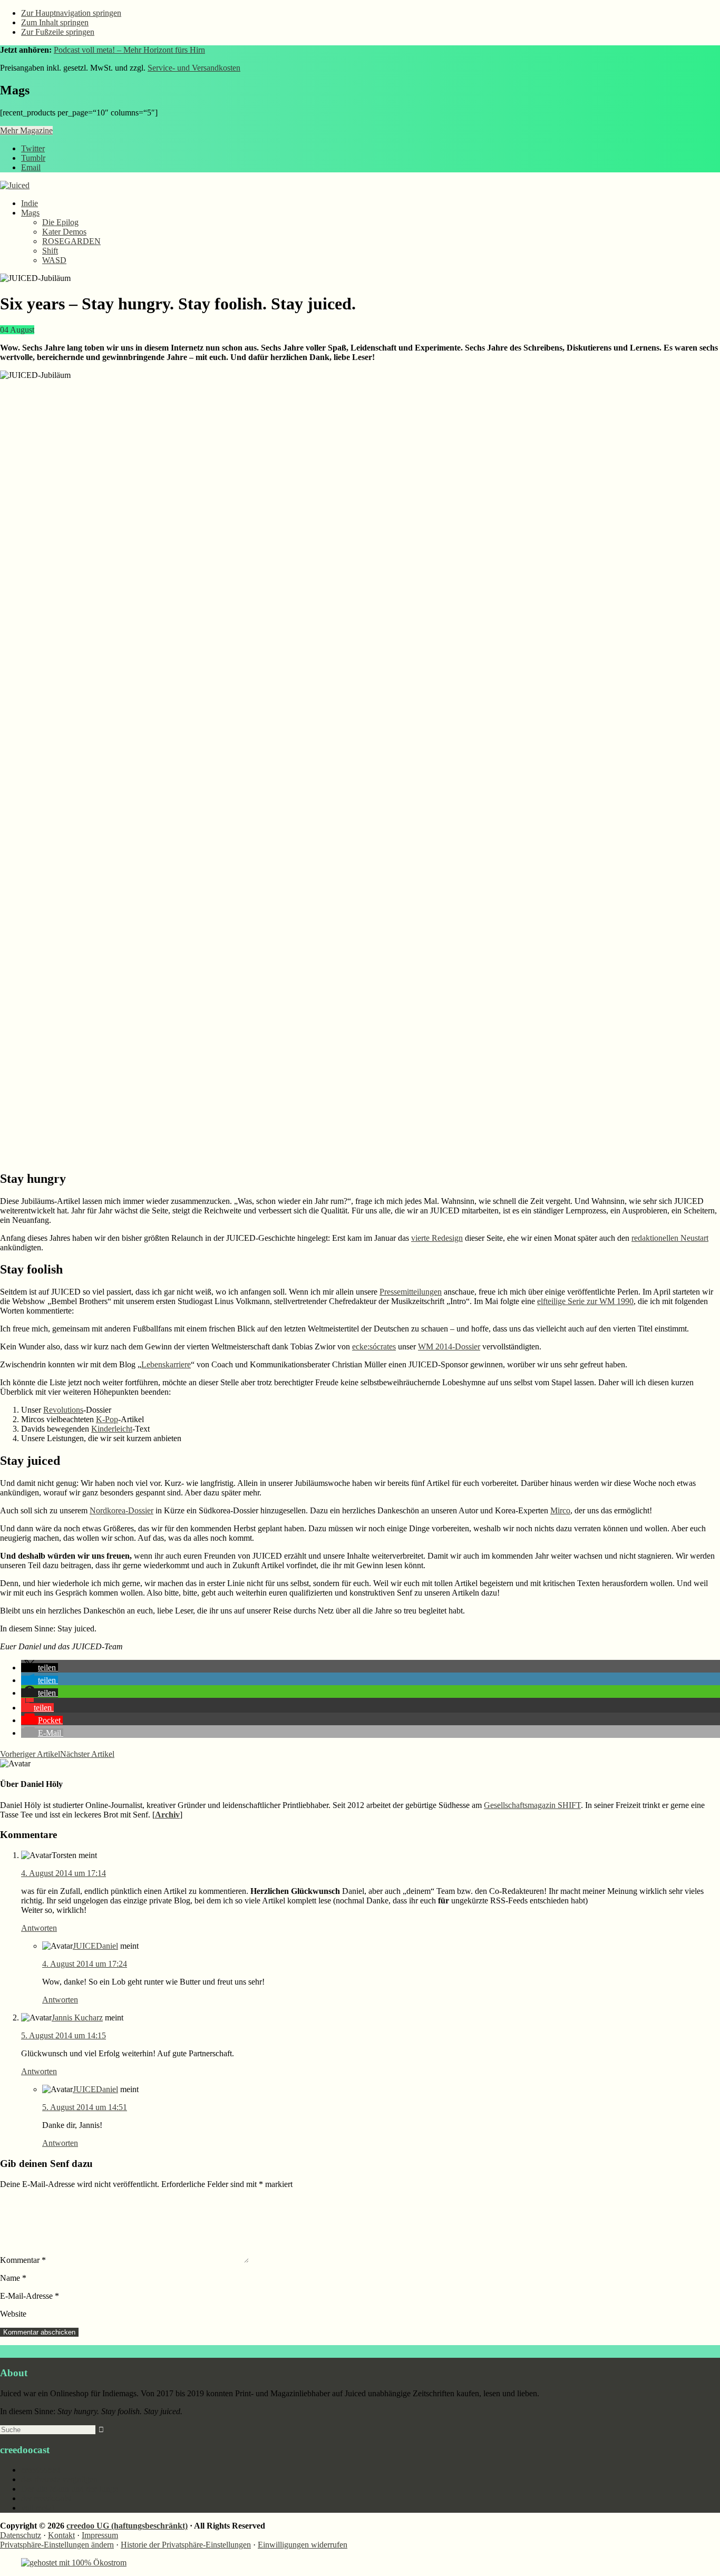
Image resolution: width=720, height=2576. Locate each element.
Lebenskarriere (166, 1364)
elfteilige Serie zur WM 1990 (585, 1301)
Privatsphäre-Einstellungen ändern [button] (57, 2545)
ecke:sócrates (374, 1347)
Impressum (100, 2535)
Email (31, 167)
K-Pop (107, 1419)
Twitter (33, 148)
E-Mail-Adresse (30, 2296)
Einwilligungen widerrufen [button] (303, 2545)
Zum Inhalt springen (55, 22)
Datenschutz (21, 2535)
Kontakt (61, 2535)
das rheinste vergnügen (59, 2479)
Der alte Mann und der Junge (70, 2489)
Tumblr (33, 158)
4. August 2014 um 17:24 (85, 1964)
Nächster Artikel (87, 1754)
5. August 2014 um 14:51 (85, 2107)
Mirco (560, 1510)
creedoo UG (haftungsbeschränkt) (127, 2526)
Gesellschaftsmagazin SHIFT (532, 1805)
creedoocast (41, 2470)
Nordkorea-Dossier (121, 1510)
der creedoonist (46, 2498)
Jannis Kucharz (77, 2018)
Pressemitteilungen (411, 1292)
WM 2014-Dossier (449, 1347)
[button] (40, 1668)
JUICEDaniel (95, 1946)
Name (13, 2278)
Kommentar (23, 2260)
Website (13, 2314)
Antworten (39, 1928)
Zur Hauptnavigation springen (71, 13)
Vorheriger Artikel (30, 1754)
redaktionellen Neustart (670, 1238)
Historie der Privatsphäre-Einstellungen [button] (186, 2545)
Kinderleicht (112, 1429)
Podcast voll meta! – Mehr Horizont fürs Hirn (129, 50)
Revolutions (63, 1410)
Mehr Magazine (26, 130)
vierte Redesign (437, 1238)
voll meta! (38, 2508)
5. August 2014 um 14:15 (64, 2035)
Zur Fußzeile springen (58, 32)
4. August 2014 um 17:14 (64, 1873)
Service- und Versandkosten (194, 68)
